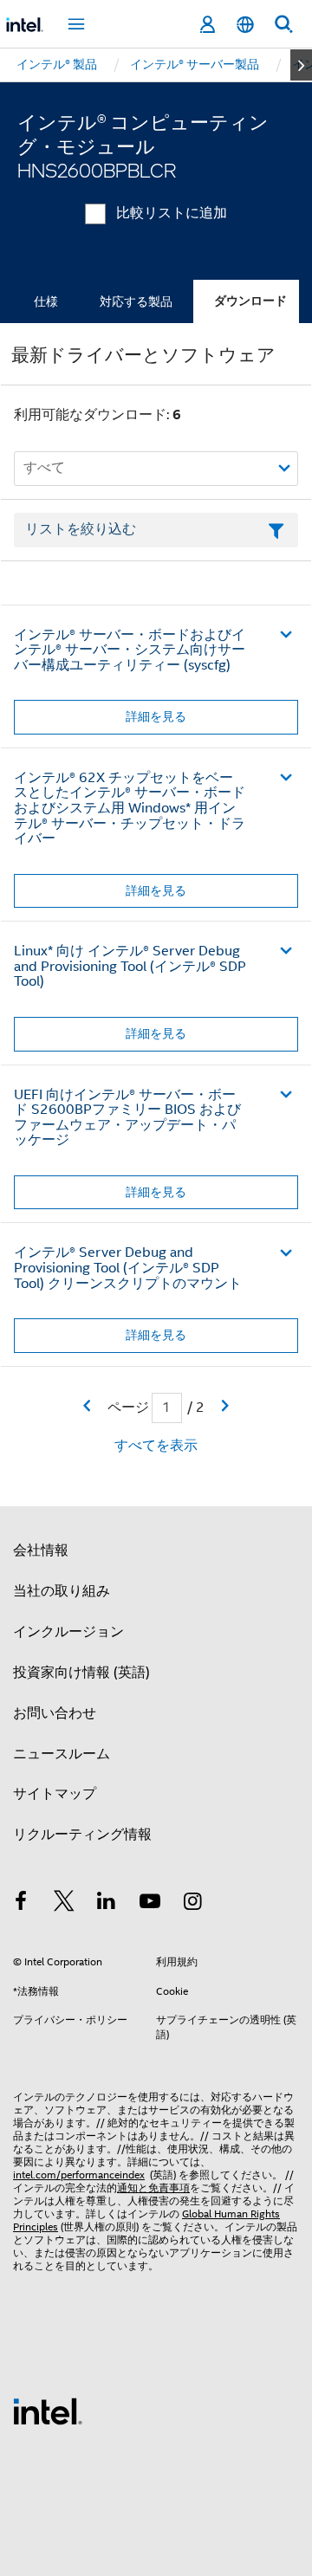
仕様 (46, 301)
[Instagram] (192, 1904)
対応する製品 (136, 301)
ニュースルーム (62, 1754)
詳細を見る (156, 716)
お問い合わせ (55, 1713)
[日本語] (245, 25)
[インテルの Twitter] (64, 1904)
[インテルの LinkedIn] (107, 1904)
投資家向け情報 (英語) (81, 1673)
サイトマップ (55, 1794)
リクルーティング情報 (82, 1835)
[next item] (301, 65)
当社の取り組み (62, 1591)
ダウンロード (250, 301)
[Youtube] (150, 1904)
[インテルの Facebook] (21, 1904)
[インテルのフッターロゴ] (48, 2411)
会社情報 (41, 1550)
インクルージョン (68, 1632)
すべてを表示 (156, 1446)
